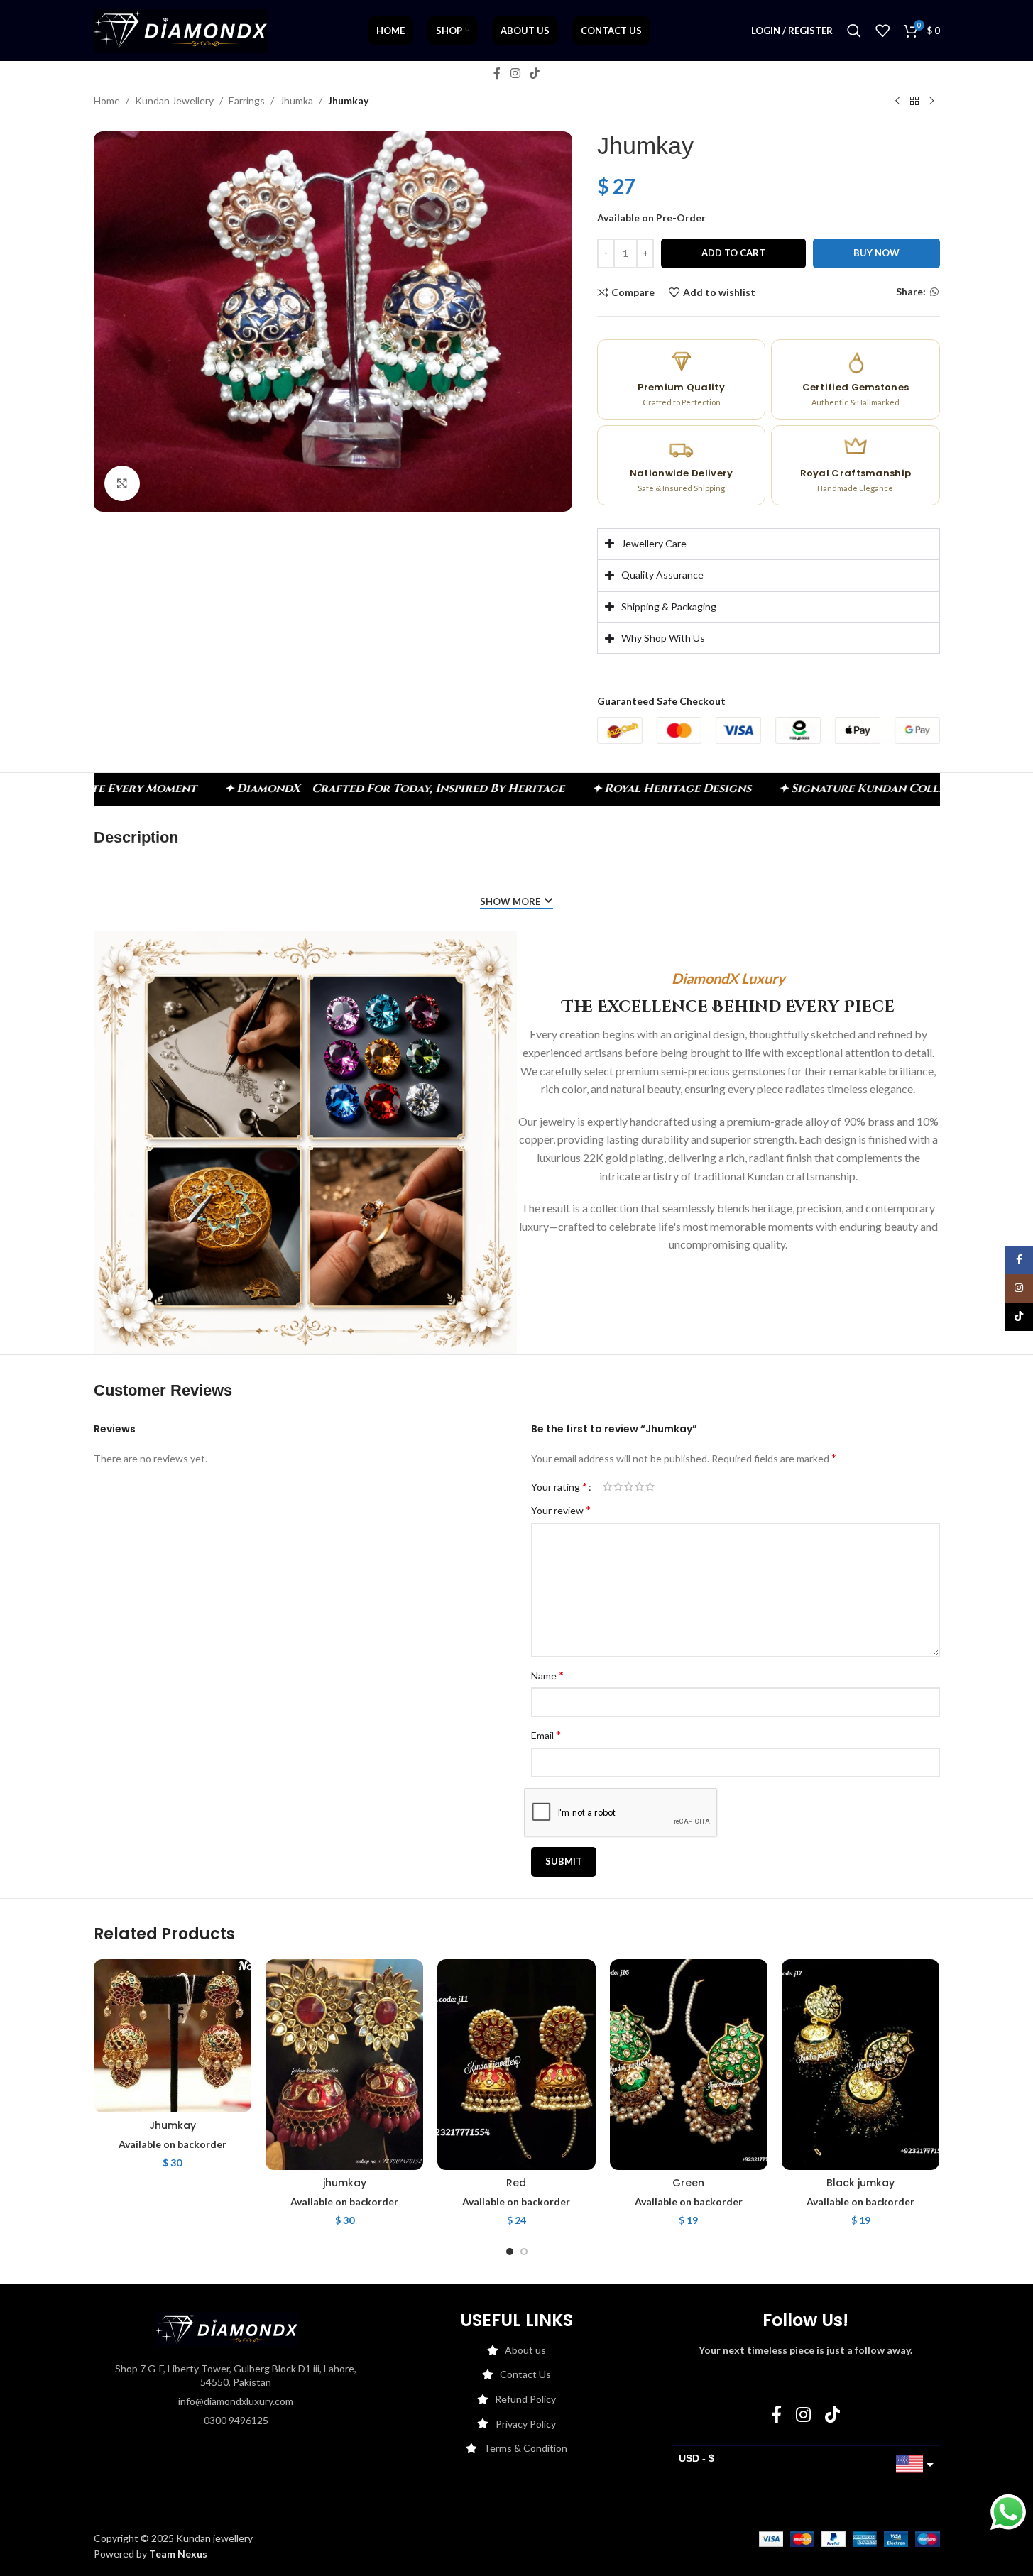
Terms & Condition (525, 2448)
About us (525, 2350)
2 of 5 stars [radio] (618, 1486)
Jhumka (296, 100)
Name (547, 1675)
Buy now (876, 253)
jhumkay (345, 2183)
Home (107, 100)
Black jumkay (860, 2183)
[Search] (854, 31)
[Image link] (227, 2328)
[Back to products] (914, 102)
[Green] (689, 2064)
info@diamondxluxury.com (236, 2401)
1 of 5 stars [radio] (607, 1486)
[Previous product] (897, 102)
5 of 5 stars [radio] (650, 1486)
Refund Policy (525, 2399)
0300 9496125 (236, 2420)
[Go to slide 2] (524, 2252)
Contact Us (525, 2374)
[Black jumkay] (860, 2064)
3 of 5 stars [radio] (629, 1486)
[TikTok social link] (535, 73)
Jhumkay (173, 2125)
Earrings (247, 100)
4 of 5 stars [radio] (639, 1486)
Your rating (559, 1486)
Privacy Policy (526, 2424)
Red (516, 2183)
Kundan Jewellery (174, 100)
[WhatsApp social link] (934, 292)
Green (688, 2183)
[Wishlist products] (882, 31)
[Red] (516, 2064)
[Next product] (931, 102)
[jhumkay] (344, 2064)
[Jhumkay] (173, 2035)
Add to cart (733, 253)
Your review (561, 1509)
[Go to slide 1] (510, 2252)
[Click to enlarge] (122, 483)
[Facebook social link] (497, 73)
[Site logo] (181, 29)
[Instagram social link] (515, 73)
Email (546, 1734)
